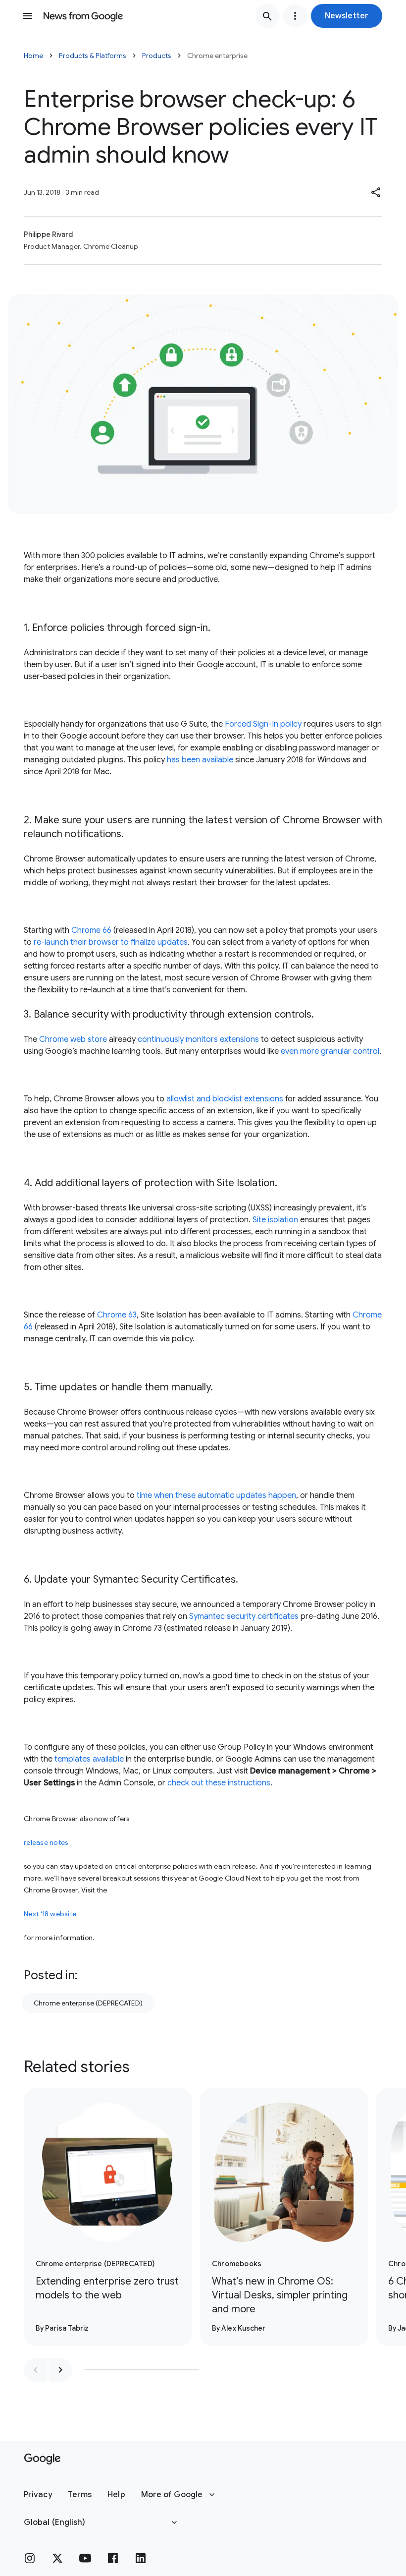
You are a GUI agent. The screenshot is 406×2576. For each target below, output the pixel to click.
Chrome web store (73, 1039)
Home (33, 56)
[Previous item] (36, 2370)
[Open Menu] (28, 16)
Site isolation (275, 1220)
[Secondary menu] (295, 16)
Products (157, 56)
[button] (347, 16)
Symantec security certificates (244, 1616)
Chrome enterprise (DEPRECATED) (88, 2003)
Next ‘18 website (50, 1914)
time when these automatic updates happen (216, 1495)
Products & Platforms (93, 56)
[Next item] (60, 2370)
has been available (200, 760)
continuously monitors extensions (198, 1039)
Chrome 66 (91, 930)
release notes (46, 1842)
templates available (89, 1759)
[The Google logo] (42, 2459)
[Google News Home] (83, 16)
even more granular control (330, 1051)
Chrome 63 (117, 1315)
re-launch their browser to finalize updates (111, 942)
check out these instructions (219, 1783)
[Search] (267, 16)
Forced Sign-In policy (263, 724)
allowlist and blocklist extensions (225, 1099)
